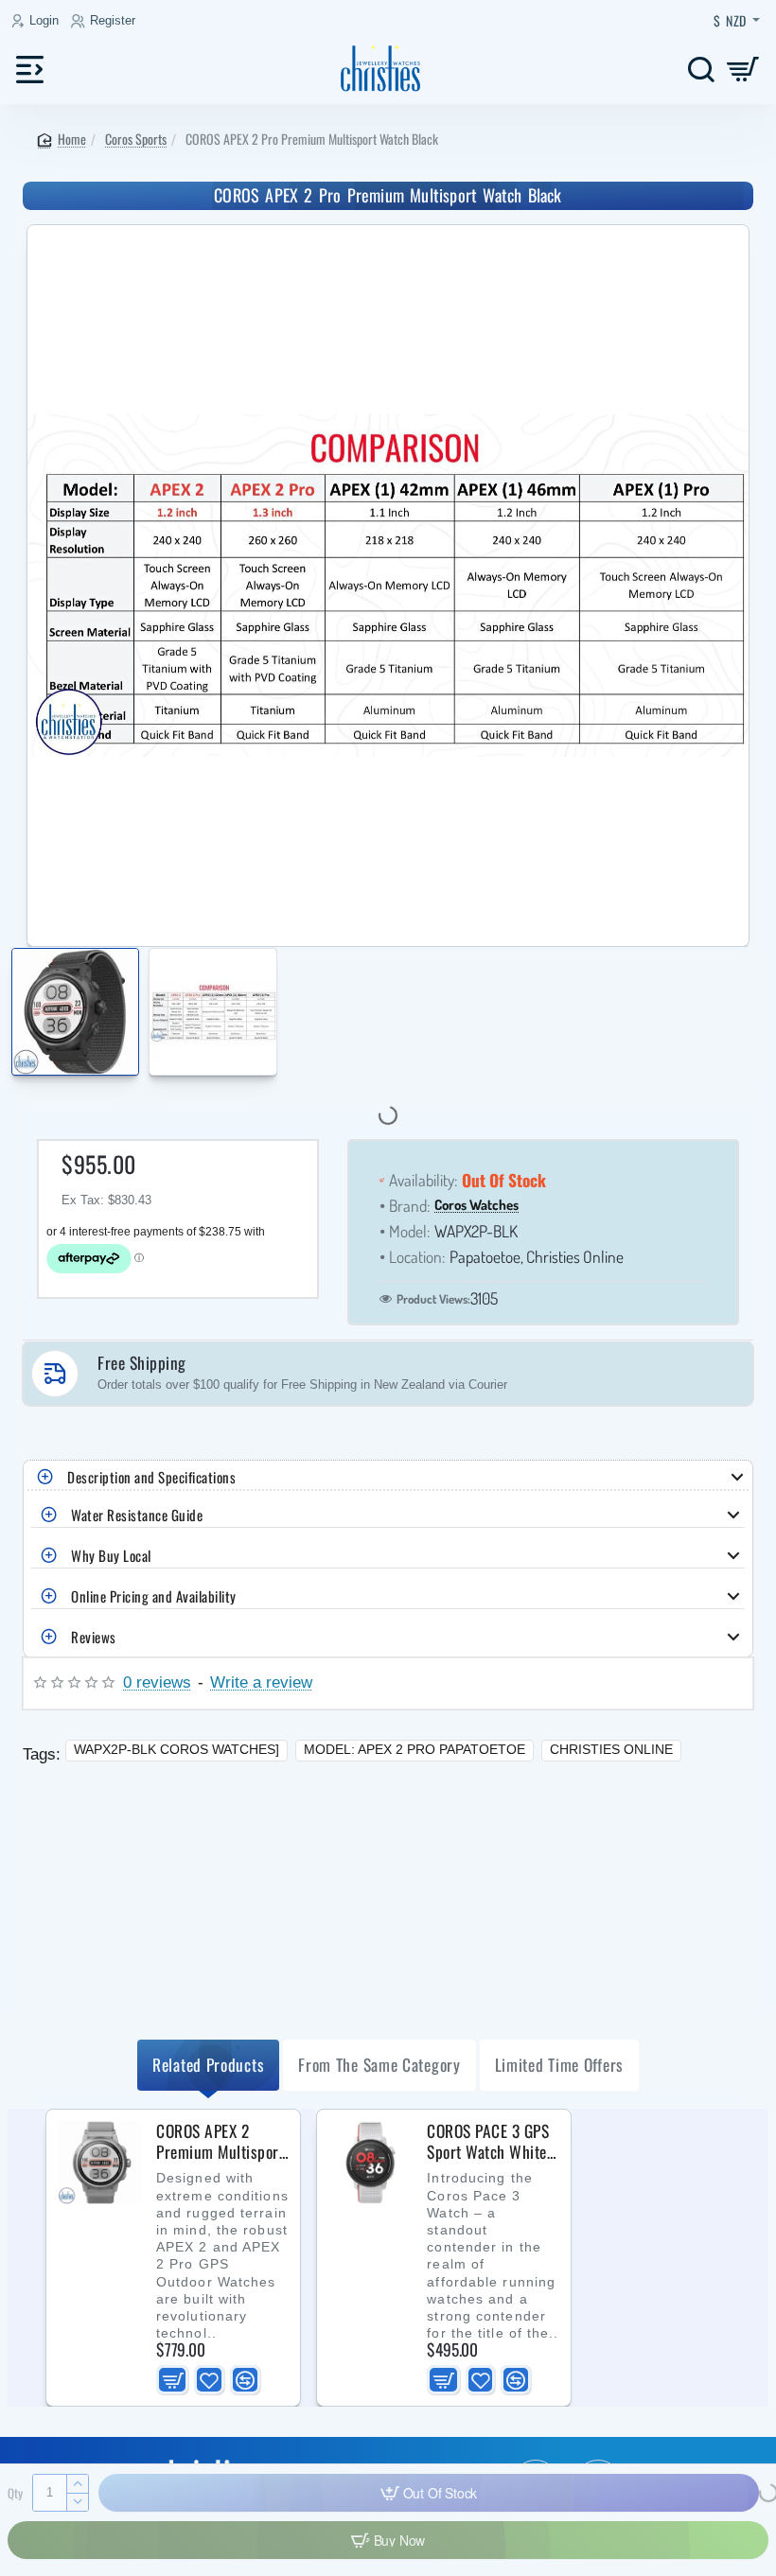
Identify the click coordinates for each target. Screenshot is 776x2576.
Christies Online (611, 1749)
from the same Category (379, 2064)
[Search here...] (701, 69)
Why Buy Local (111, 1555)
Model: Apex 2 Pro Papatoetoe (414, 1749)
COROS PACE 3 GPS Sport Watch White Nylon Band (488, 2142)
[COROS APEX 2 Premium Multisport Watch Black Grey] (99, 2163)
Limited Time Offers (559, 2064)
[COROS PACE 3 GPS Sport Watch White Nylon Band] (370, 2163)
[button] (16, 1015)
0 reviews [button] (157, 1682)
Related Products (208, 2064)
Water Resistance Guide (137, 1515)
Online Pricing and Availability (154, 1596)
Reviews (94, 1637)
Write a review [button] (261, 1682)
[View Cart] (743, 69)
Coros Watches (476, 1206)
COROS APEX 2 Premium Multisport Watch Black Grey (220, 2142)
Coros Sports (136, 139)
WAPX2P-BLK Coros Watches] (176, 1749)
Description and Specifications (151, 1477)
